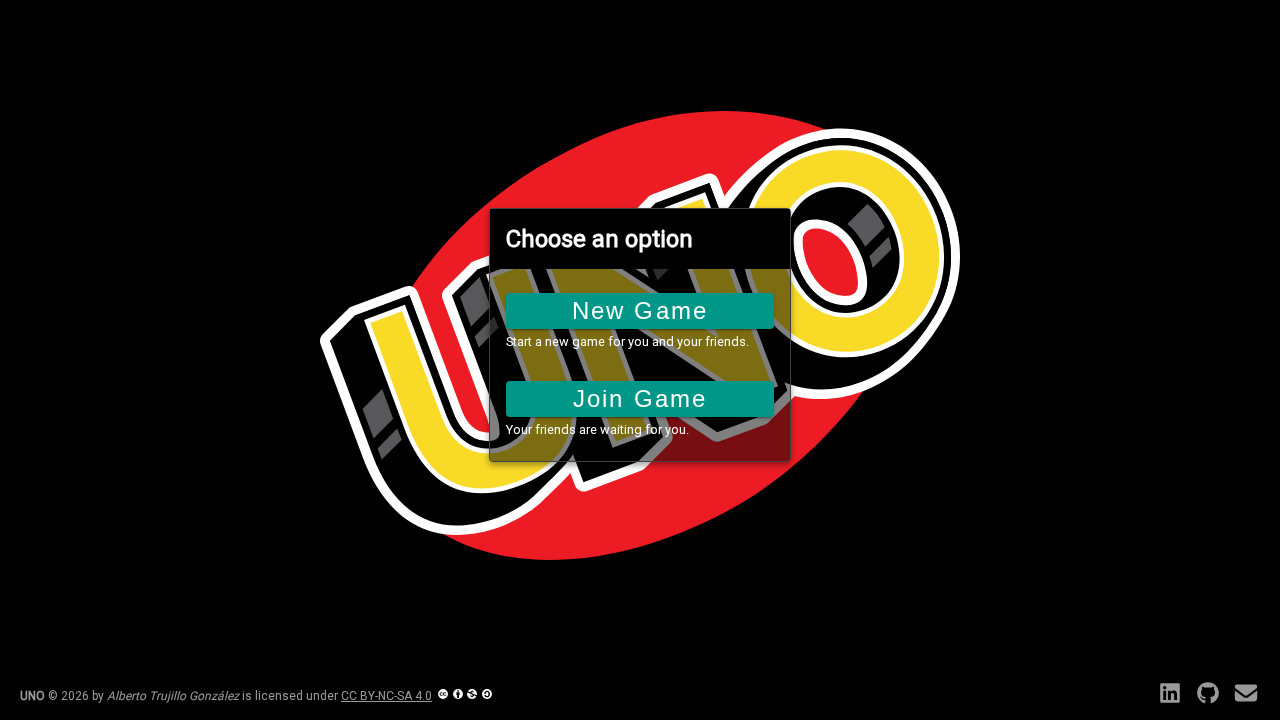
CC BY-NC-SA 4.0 (386, 696)
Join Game (640, 398)
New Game (640, 310)
